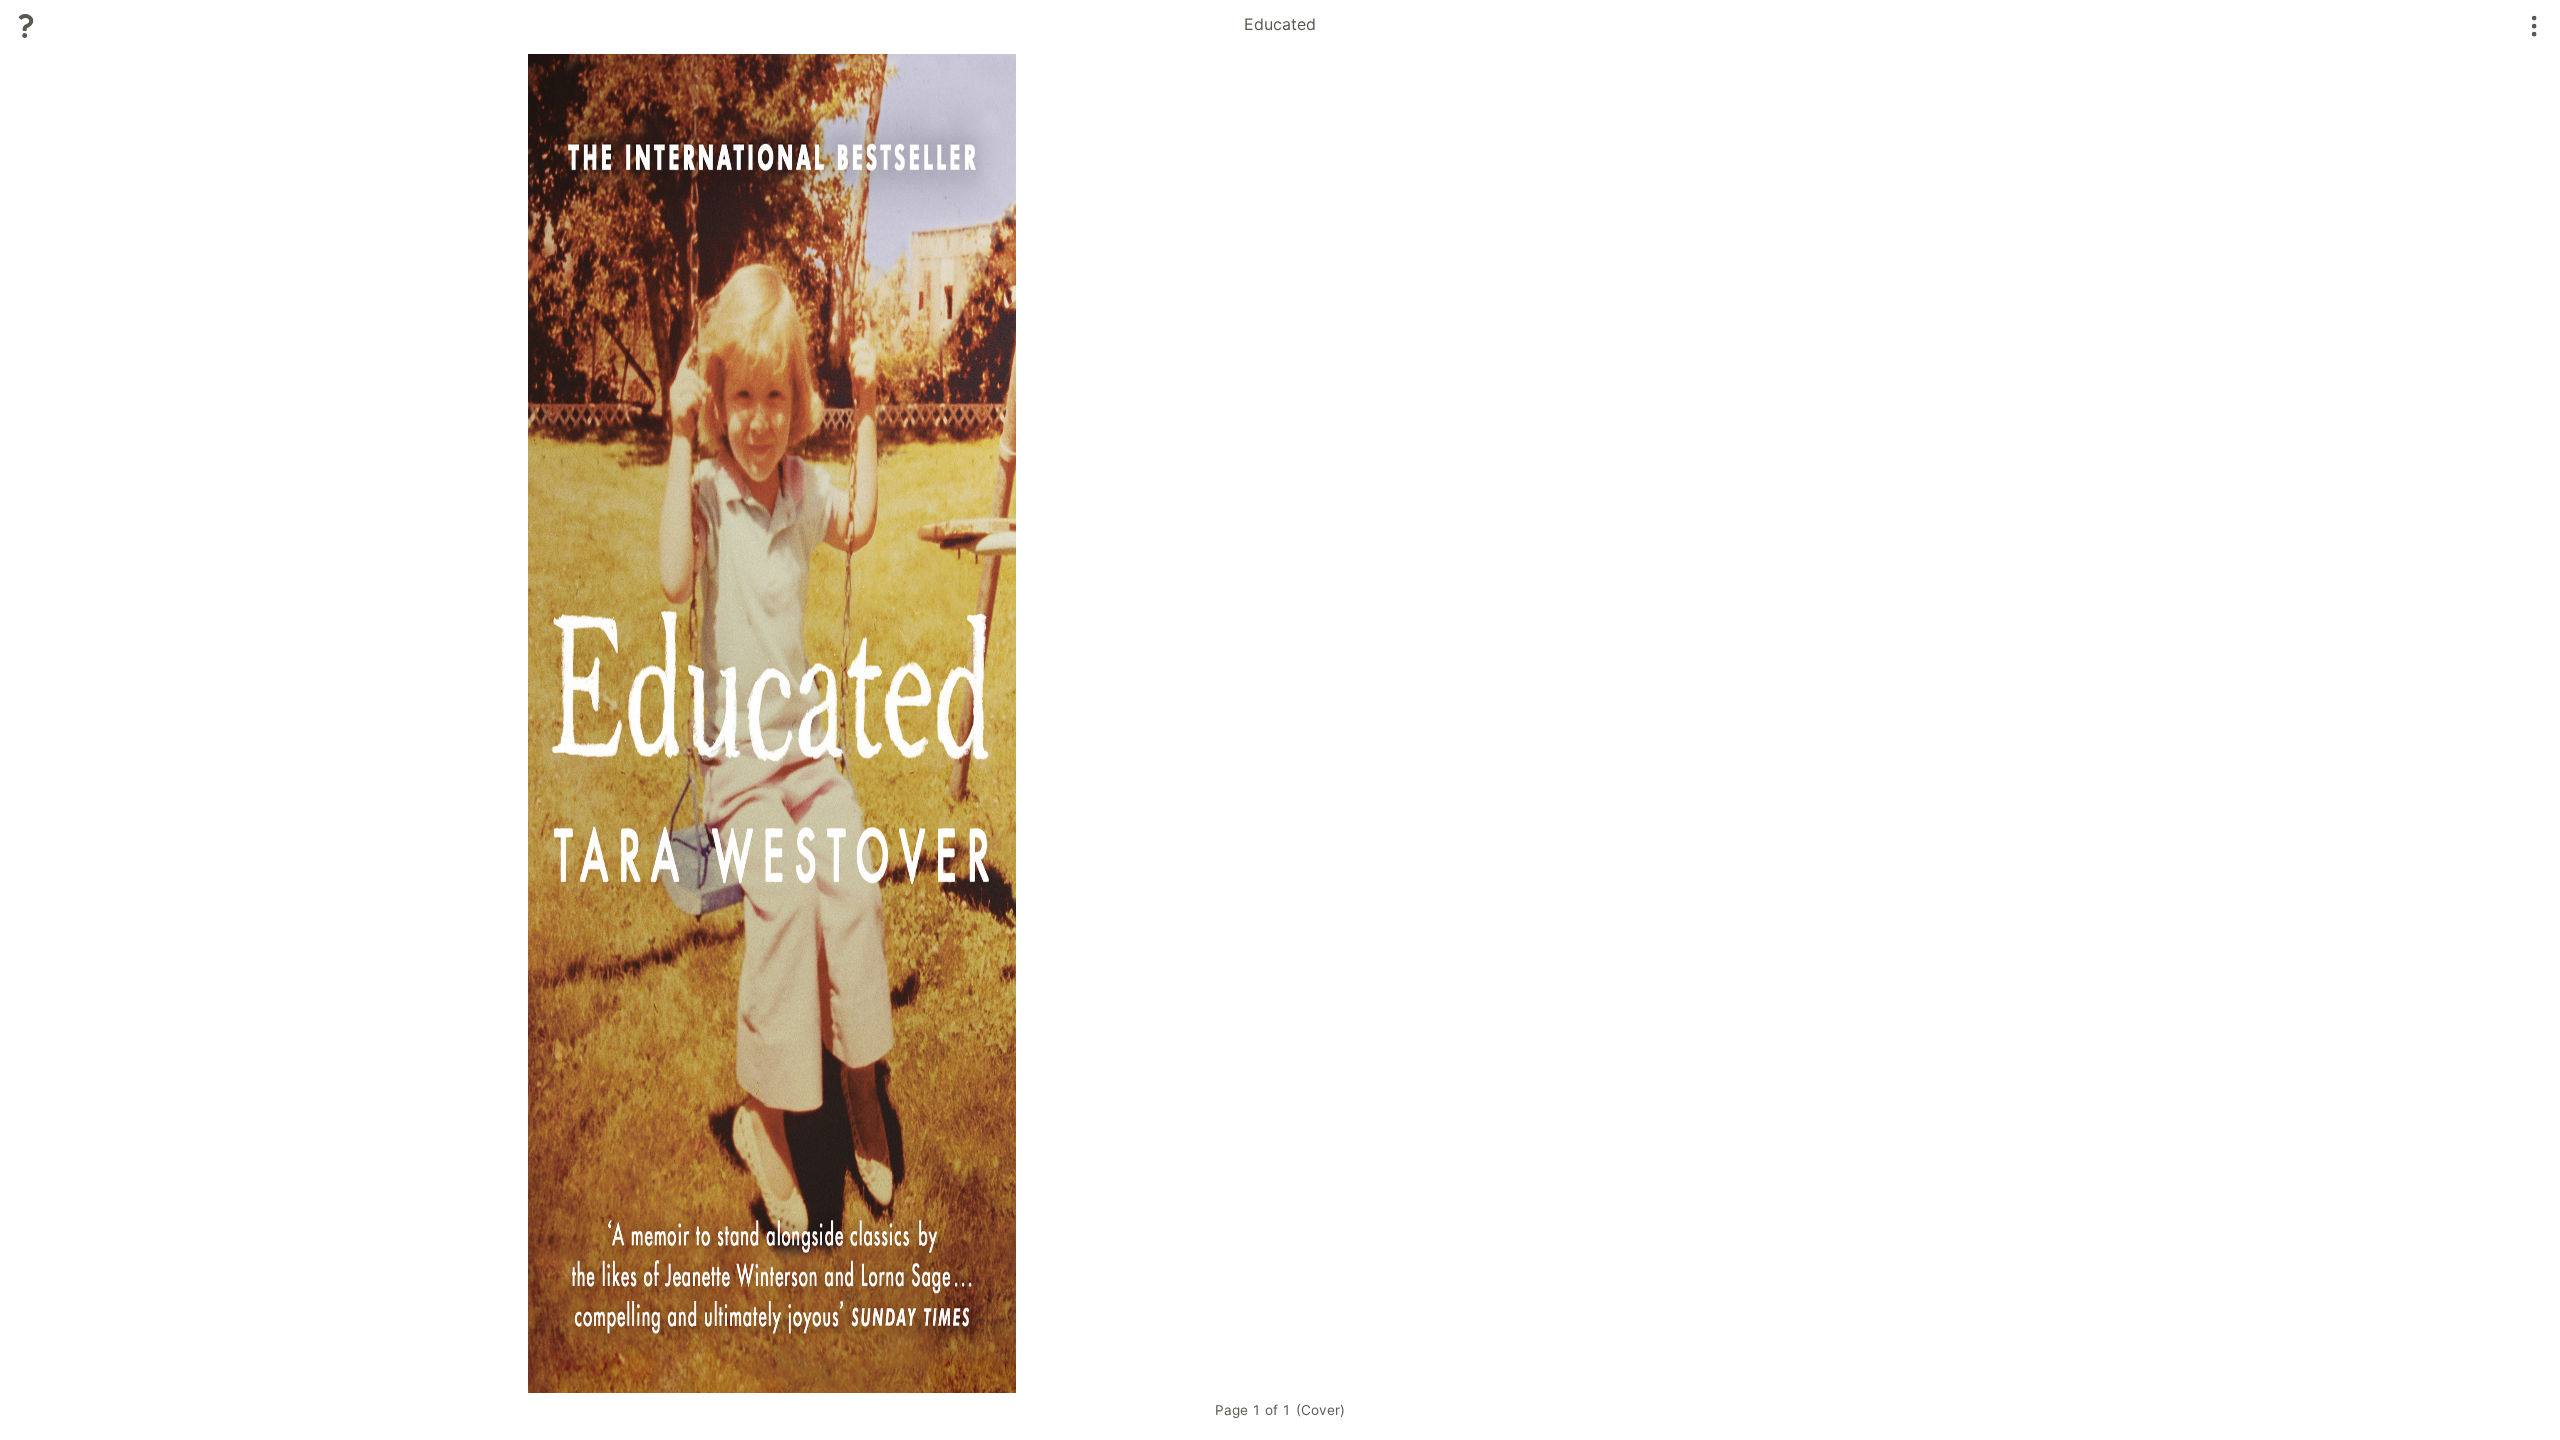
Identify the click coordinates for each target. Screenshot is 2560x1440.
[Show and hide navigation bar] (2534, 26)
